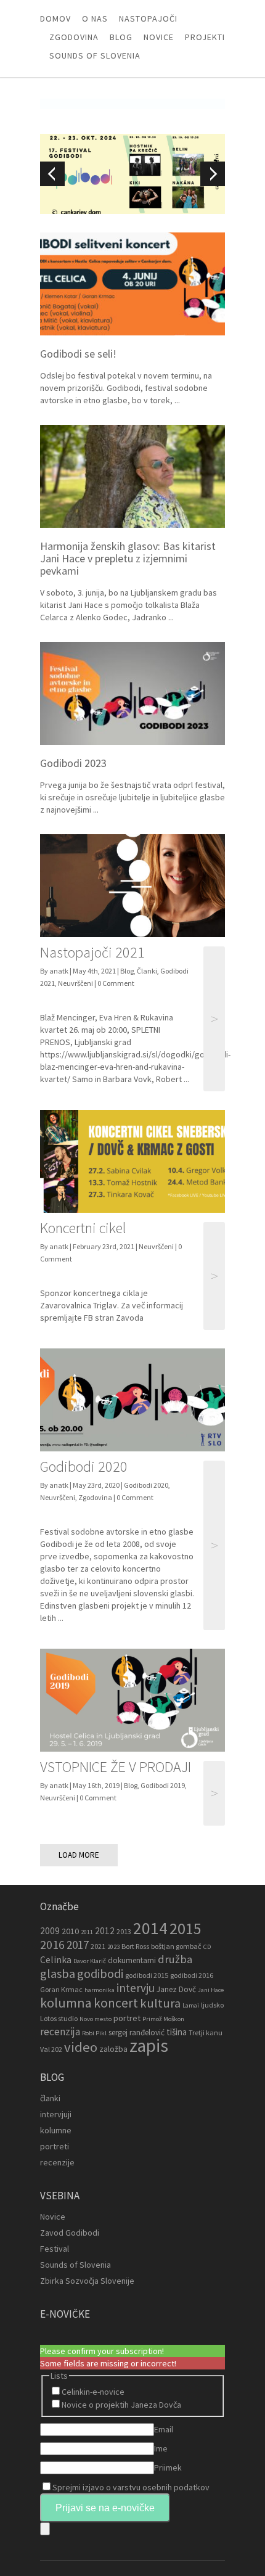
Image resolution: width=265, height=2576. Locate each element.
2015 (185, 1928)
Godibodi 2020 (84, 1466)
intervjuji (56, 2114)
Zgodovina (74, 37)
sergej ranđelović (137, 2032)
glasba (58, 1974)
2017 (78, 1945)
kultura (160, 2003)
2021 (98, 1946)
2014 (150, 1928)
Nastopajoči (148, 18)
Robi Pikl (94, 2033)
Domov (55, 18)
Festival (55, 2249)
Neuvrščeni (75, 983)
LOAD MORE (79, 1855)
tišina (177, 2032)
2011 (87, 1932)
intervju (136, 1988)
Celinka (56, 1960)
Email (164, 2429)
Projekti (205, 37)
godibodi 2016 (192, 1975)
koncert (116, 2003)
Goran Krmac (61, 1989)
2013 (124, 1931)
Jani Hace (211, 1990)
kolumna (66, 2003)
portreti (55, 2146)
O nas (95, 18)
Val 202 (51, 2049)
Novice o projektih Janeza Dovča (121, 2405)
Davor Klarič (90, 1961)
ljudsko (212, 2005)
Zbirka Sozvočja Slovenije (87, 2281)
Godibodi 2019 (163, 1785)
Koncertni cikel (83, 1228)
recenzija (60, 2032)
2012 (105, 1931)
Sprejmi (131, 2487)
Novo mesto (96, 2019)
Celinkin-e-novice (93, 2392)
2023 (113, 1947)
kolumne (56, 2130)
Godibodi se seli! (78, 354)
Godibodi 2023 (73, 763)
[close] (45, 2529)
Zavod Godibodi (70, 2233)
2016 (52, 1945)
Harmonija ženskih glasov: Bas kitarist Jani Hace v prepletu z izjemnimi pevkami (128, 558)
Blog (121, 37)
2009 (50, 1931)
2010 (70, 1931)
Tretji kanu (206, 2032)
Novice (159, 37)
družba (175, 1959)
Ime (161, 2448)
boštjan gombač (176, 1946)
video (81, 2047)
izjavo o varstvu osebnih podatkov (146, 2487)
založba (113, 2049)
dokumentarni (132, 1960)
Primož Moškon (163, 2019)
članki (50, 2098)
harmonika (100, 1990)
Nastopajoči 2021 (92, 952)
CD (207, 1947)
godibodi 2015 (147, 1975)
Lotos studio (59, 2018)
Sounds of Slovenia (95, 55)
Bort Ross (135, 1946)
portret (127, 2018)
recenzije (57, 2162)
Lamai (191, 2005)
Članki (147, 971)
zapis (149, 2045)
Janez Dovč (176, 1989)
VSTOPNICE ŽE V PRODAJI (116, 1767)
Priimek (168, 2467)
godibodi (100, 1974)
